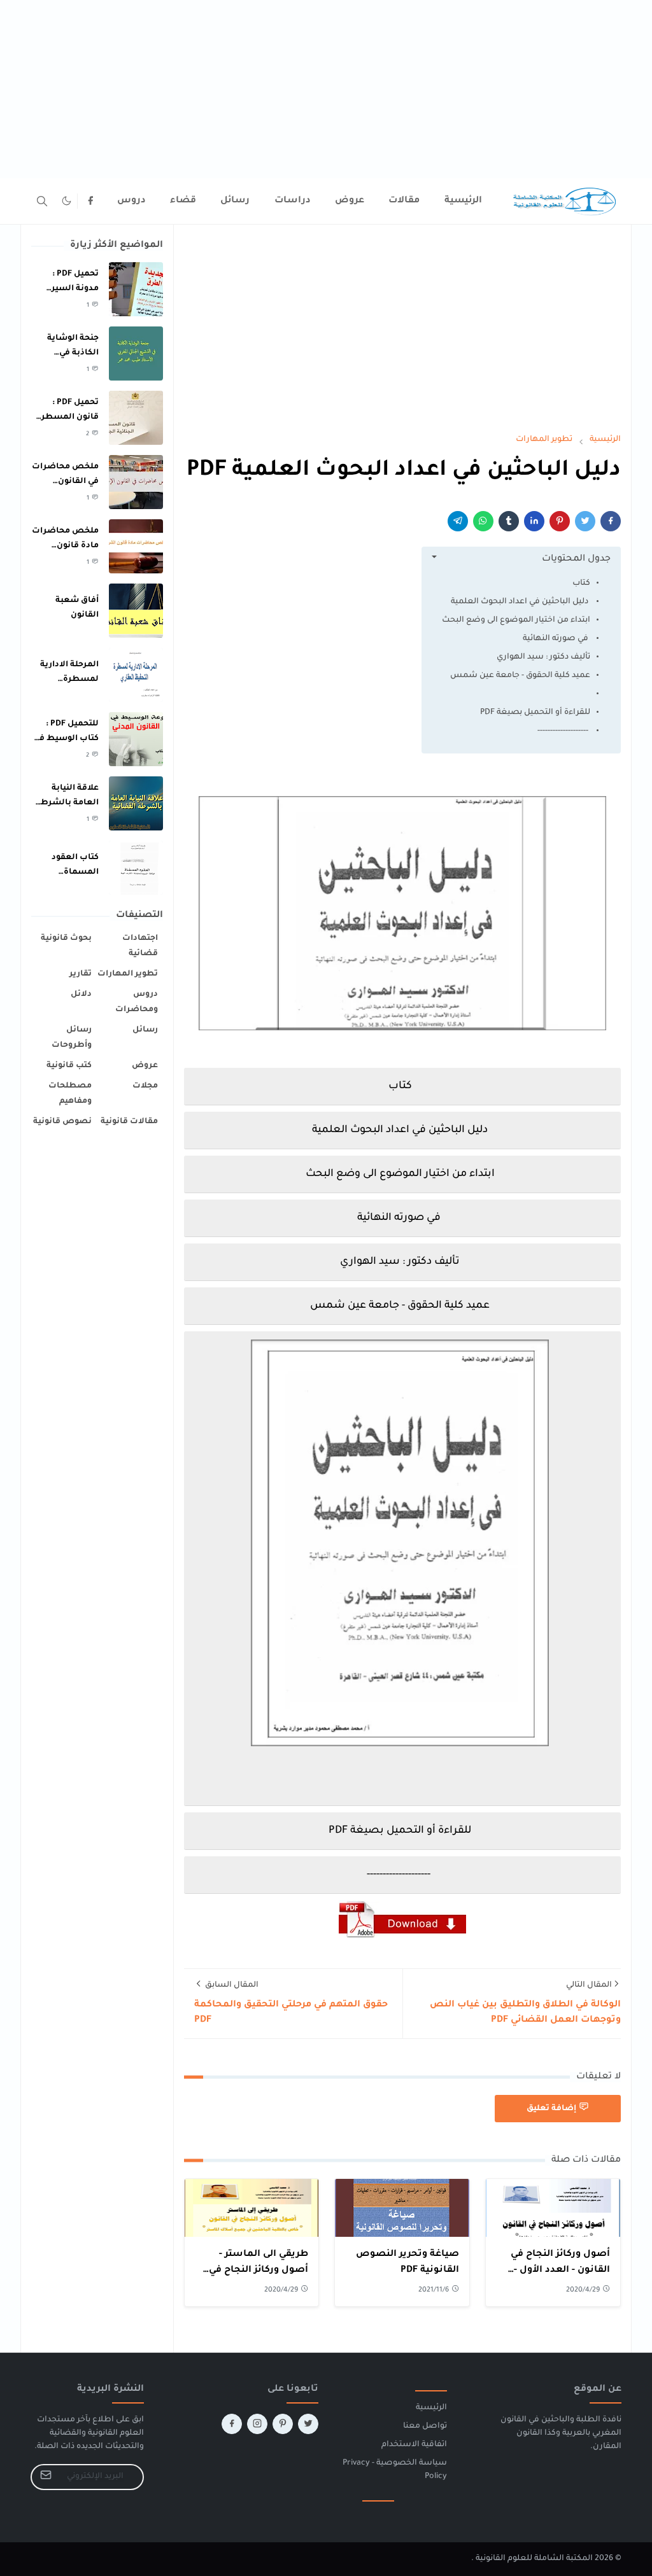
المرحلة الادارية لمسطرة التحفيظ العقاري (66, 679)
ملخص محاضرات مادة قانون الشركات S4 (65, 546)
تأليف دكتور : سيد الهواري (543, 657)
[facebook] (90, 201)
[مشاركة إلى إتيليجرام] (458, 521)
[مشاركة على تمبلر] (509, 521)
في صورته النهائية (556, 639)
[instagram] (257, 2424)
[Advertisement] (326, 89)
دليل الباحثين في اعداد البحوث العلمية (520, 602)
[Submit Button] (46, 2477)
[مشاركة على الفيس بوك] (611, 521)
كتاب (581, 584)
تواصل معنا (425, 2426)
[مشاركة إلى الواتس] (483, 521)
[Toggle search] (42, 201)
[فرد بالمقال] (585, 521)
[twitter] (308, 2424)
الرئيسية (431, 2408)
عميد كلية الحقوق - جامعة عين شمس (520, 676)
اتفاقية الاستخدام (414, 2445)
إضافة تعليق (551, 2109)
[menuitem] (463, 201)
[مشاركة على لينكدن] (534, 521)
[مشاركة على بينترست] (560, 521)
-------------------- (564, 731)
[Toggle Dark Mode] (67, 201)
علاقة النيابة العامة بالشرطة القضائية (67, 803)
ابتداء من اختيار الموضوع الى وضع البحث (516, 620)
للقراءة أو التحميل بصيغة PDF (535, 713)
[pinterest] (283, 2424)
